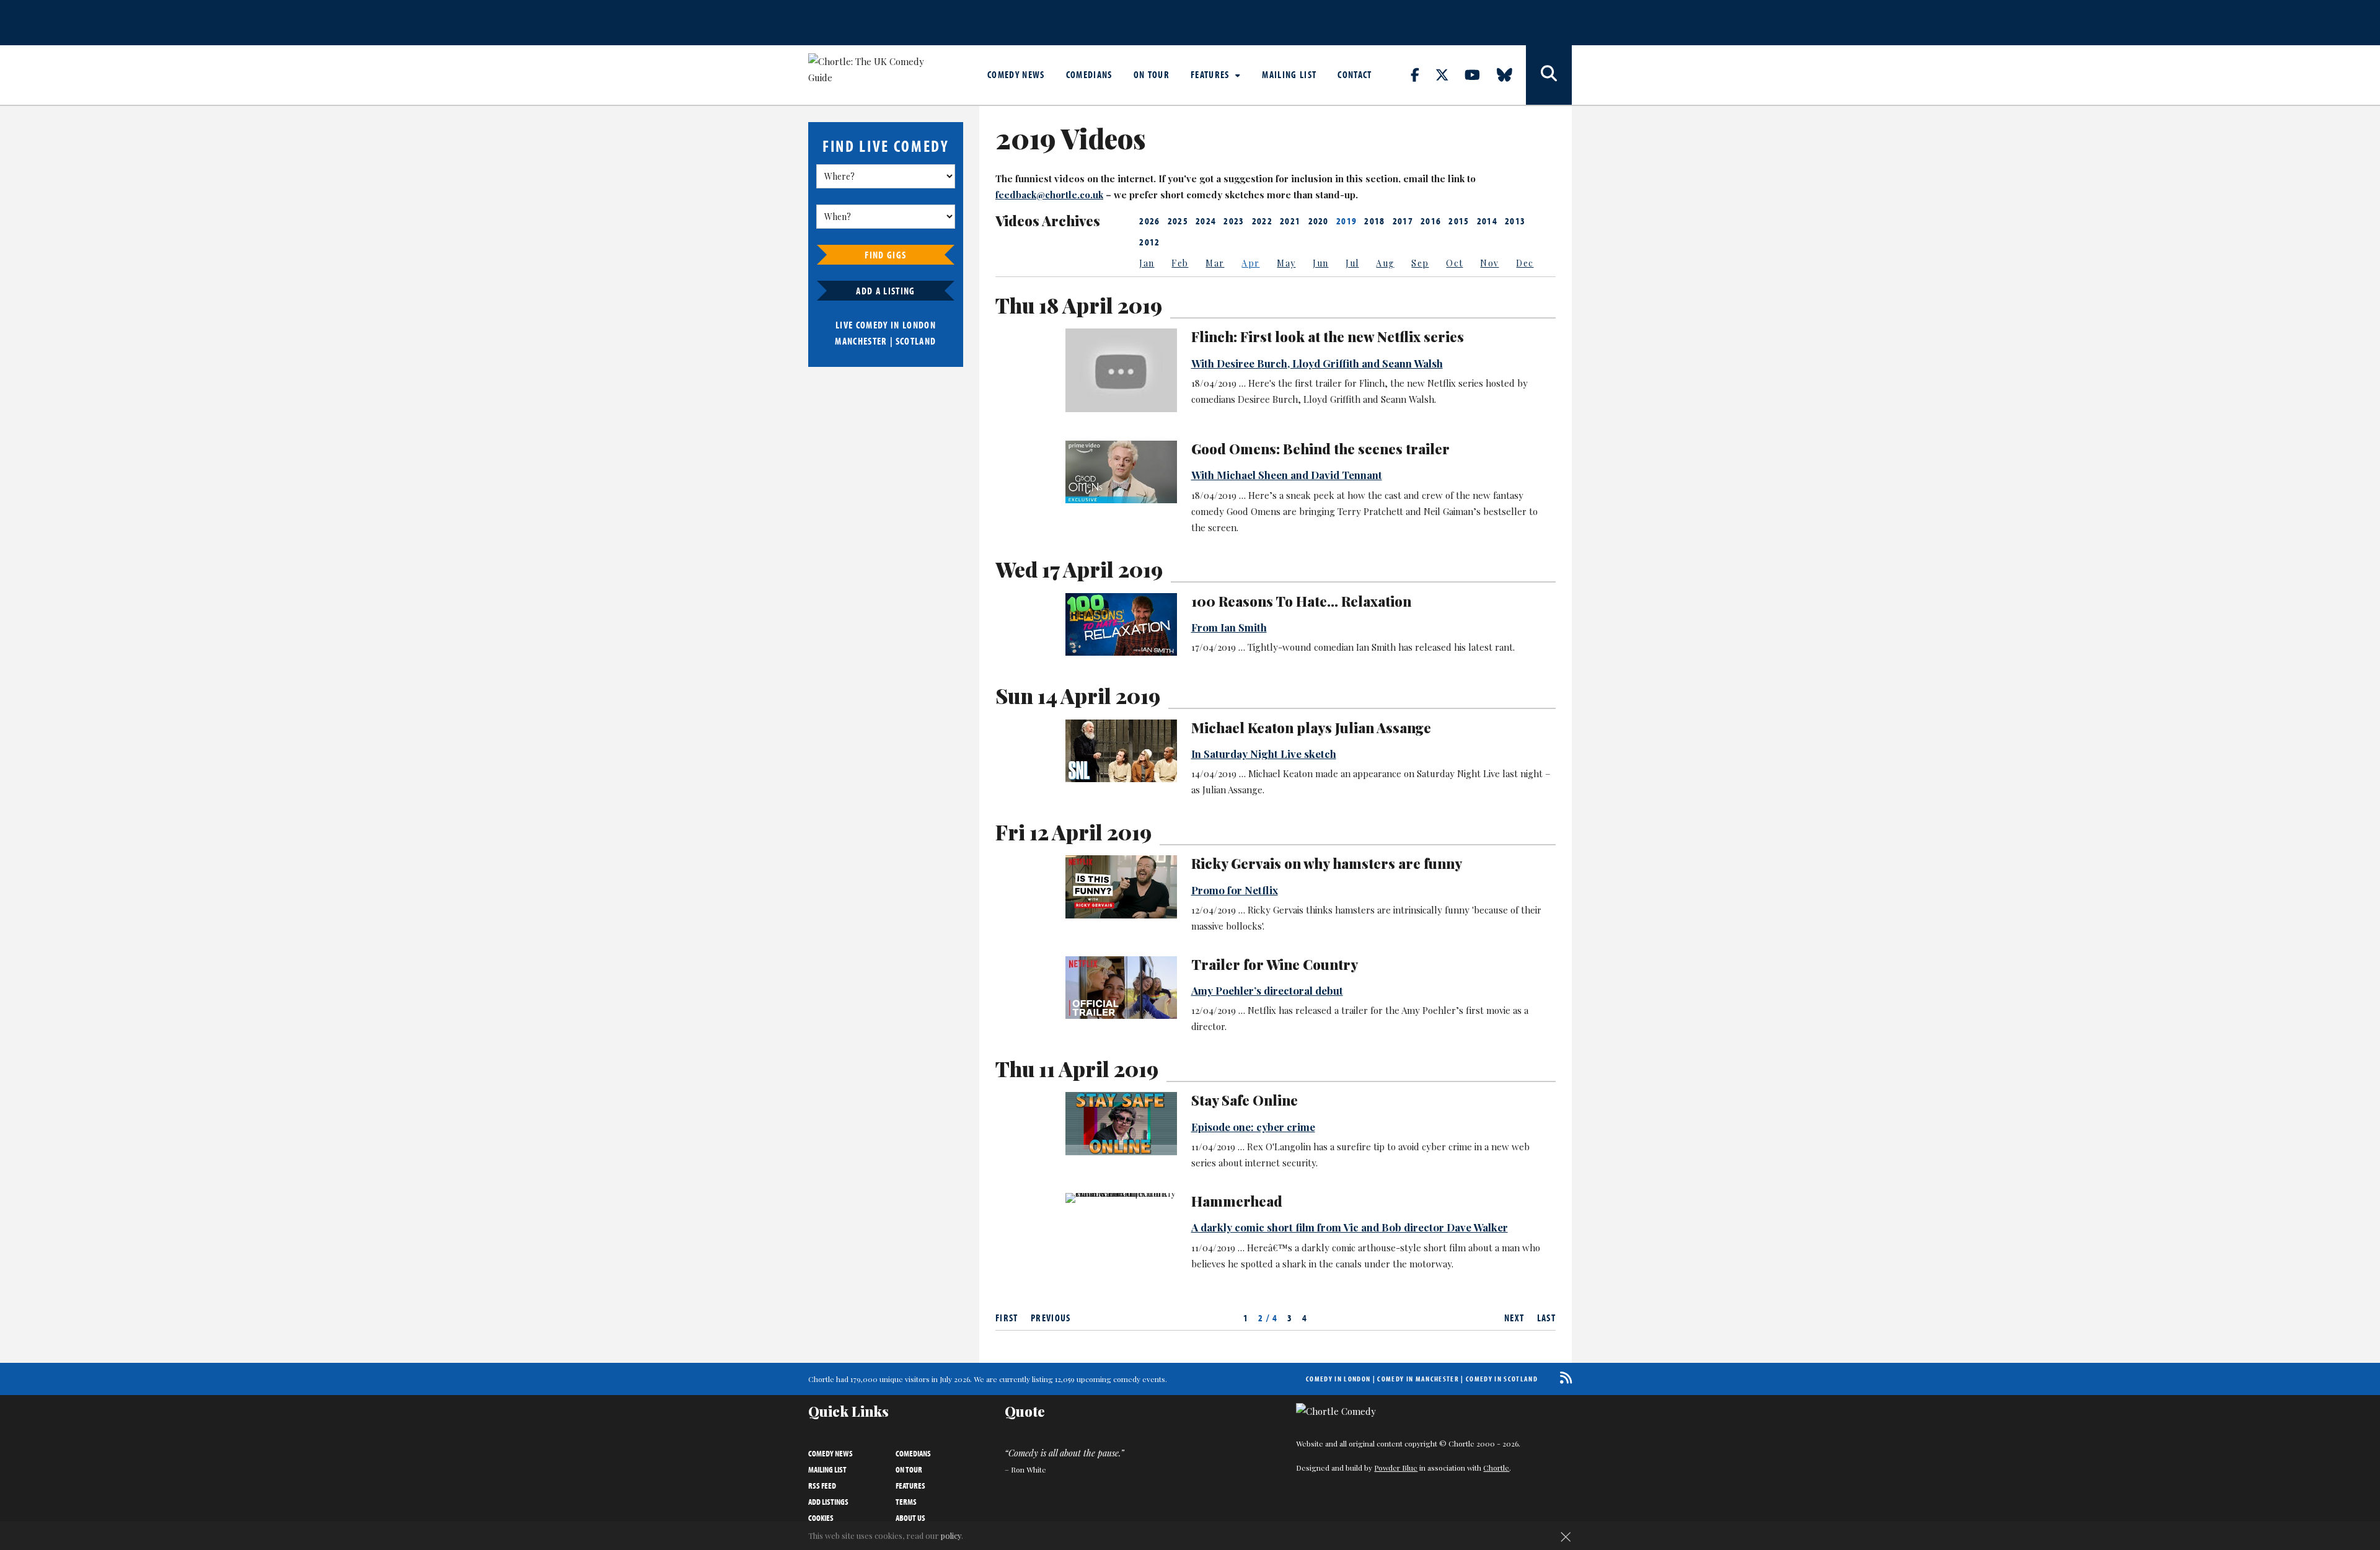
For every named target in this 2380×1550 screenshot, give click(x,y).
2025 (1178, 221)
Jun (1320, 263)
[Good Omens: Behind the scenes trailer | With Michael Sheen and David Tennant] (1121, 472)
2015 (1459, 221)
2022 (1262, 221)
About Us (910, 1518)
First (1007, 1318)
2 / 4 (1268, 1318)
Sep (1420, 263)
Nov (1489, 263)
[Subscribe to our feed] (1563, 1377)
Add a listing (885, 291)
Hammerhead (1237, 1201)
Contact (1355, 74)
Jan (1147, 263)
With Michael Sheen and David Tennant (1287, 475)
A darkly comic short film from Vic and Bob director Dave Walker (1350, 1227)
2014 (1487, 221)
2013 (1515, 221)
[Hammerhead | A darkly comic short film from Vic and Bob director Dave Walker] (1121, 1198)
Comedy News (1016, 74)
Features (1211, 74)
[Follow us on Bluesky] (1512, 74)
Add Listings (828, 1502)
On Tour (1152, 74)
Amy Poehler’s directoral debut (1267, 990)
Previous (1051, 1318)
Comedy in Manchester (1418, 1379)
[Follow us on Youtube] (1479, 74)
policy (951, 1535)
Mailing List (1289, 74)
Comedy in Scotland (1502, 1379)
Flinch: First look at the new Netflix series (1328, 337)
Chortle (1496, 1468)
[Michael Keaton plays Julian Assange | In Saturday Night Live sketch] (1121, 751)
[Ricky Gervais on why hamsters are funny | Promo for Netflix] (1121, 887)
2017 (1403, 221)
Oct (1454, 263)
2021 (1290, 221)
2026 (1149, 221)
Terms (906, 1502)
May (1286, 263)
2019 (1346, 221)
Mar (1215, 263)
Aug (1385, 263)
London (919, 325)
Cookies (821, 1518)
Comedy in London (1338, 1379)
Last (1546, 1318)
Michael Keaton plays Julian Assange (1311, 728)
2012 (1149, 242)
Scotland (916, 341)
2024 (1206, 221)
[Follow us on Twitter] (1449, 74)
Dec (1525, 263)
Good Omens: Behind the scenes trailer (1320, 449)
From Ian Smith (1229, 627)
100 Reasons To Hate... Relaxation (1301, 601)
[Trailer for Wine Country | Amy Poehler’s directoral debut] (1121, 988)
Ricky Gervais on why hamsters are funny (1327, 863)
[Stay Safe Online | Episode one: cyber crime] (1121, 1123)
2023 (1234, 221)
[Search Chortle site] (1549, 75)
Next (1514, 1318)
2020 (1319, 221)
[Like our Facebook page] (1422, 74)
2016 (1431, 221)
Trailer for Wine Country (1275, 964)
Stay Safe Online (1245, 1100)
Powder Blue (1396, 1468)
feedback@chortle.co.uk (1049, 195)
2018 (1374, 221)
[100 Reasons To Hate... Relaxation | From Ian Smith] (1121, 624)
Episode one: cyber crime (1253, 1127)
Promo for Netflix (1235, 890)
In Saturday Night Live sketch (1264, 754)
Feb (1180, 263)
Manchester (861, 341)
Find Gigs (885, 255)
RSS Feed (822, 1486)
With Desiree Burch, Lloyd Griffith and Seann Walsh (1317, 363)
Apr (1250, 263)
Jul (1352, 263)
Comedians (1089, 74)
